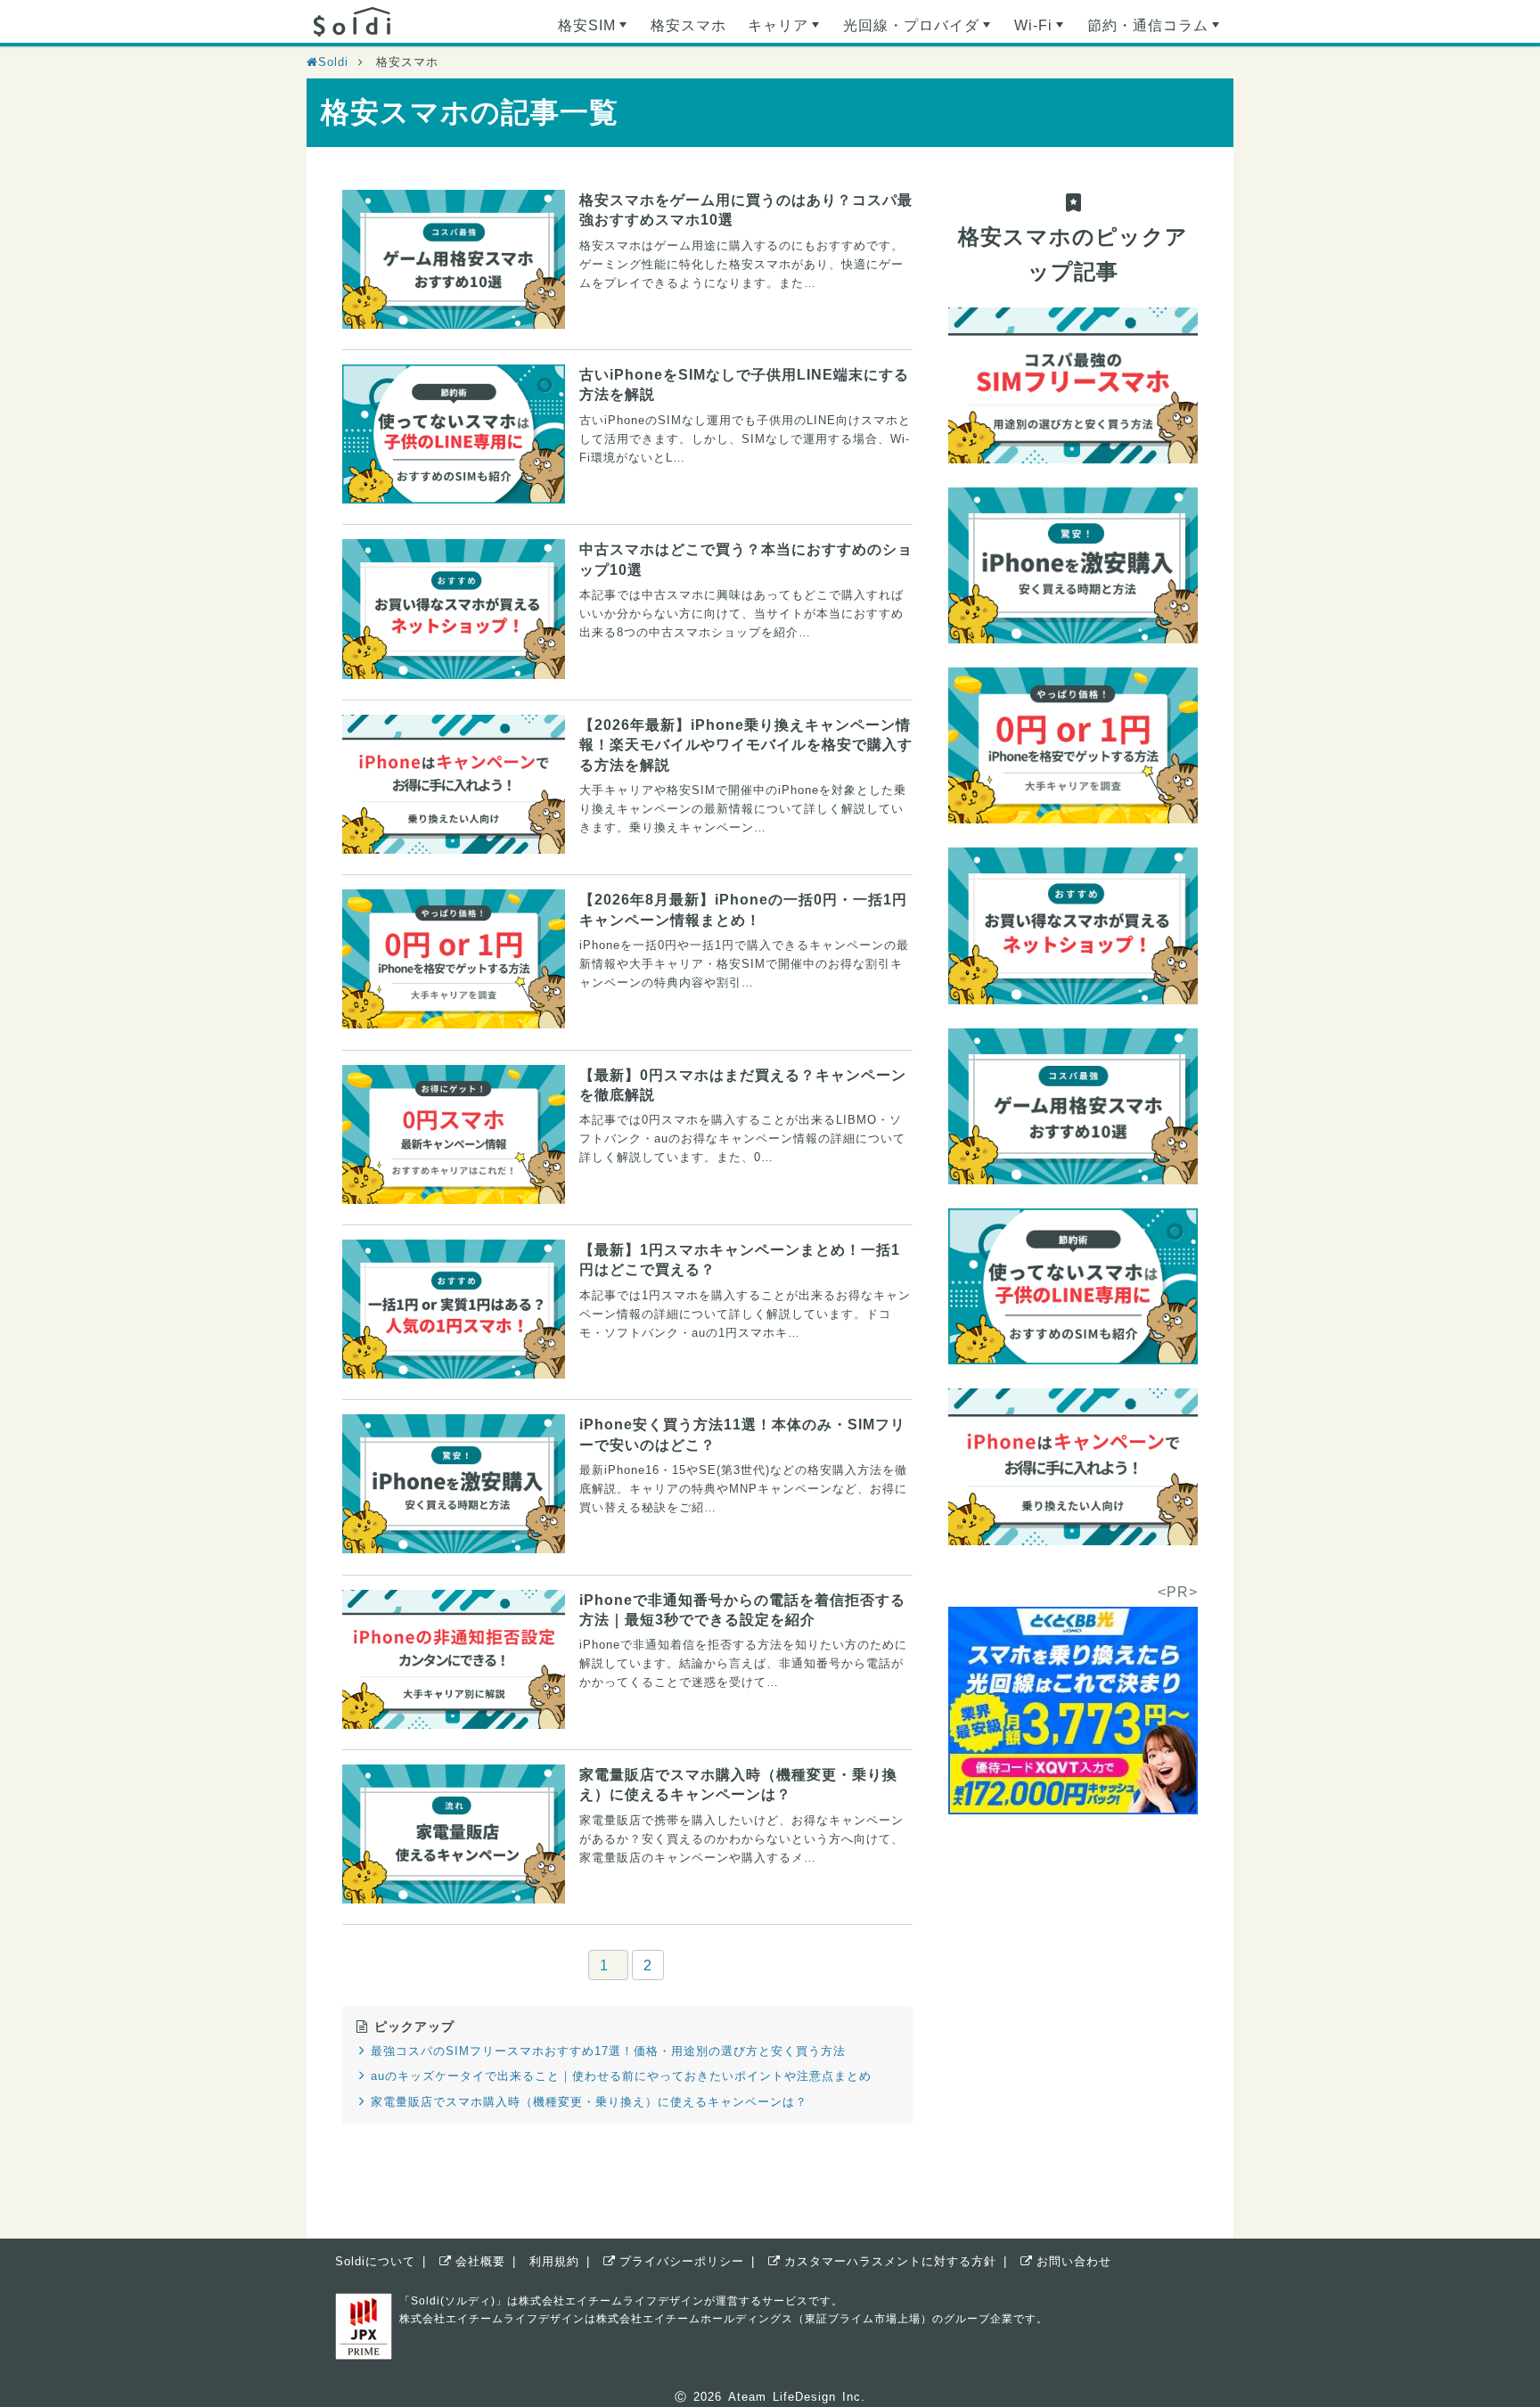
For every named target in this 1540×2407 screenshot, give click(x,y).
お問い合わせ (1074, 2261)
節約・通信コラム (1155, 30)
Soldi (333, 62)
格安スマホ (688, 25)
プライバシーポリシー (682, 2261)
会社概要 (480, 2261)
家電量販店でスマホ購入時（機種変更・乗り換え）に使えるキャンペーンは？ (589, 2102)
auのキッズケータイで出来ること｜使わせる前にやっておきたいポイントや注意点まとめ (621, 2076)
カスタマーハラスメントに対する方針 (890, 2261)
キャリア (786, 30)
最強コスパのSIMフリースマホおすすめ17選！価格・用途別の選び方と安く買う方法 (608, 2051)
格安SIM (594, 30)
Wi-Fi (1041, 30)
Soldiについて (375, 2261)
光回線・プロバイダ (919, 30)
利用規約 (554, 2261)
